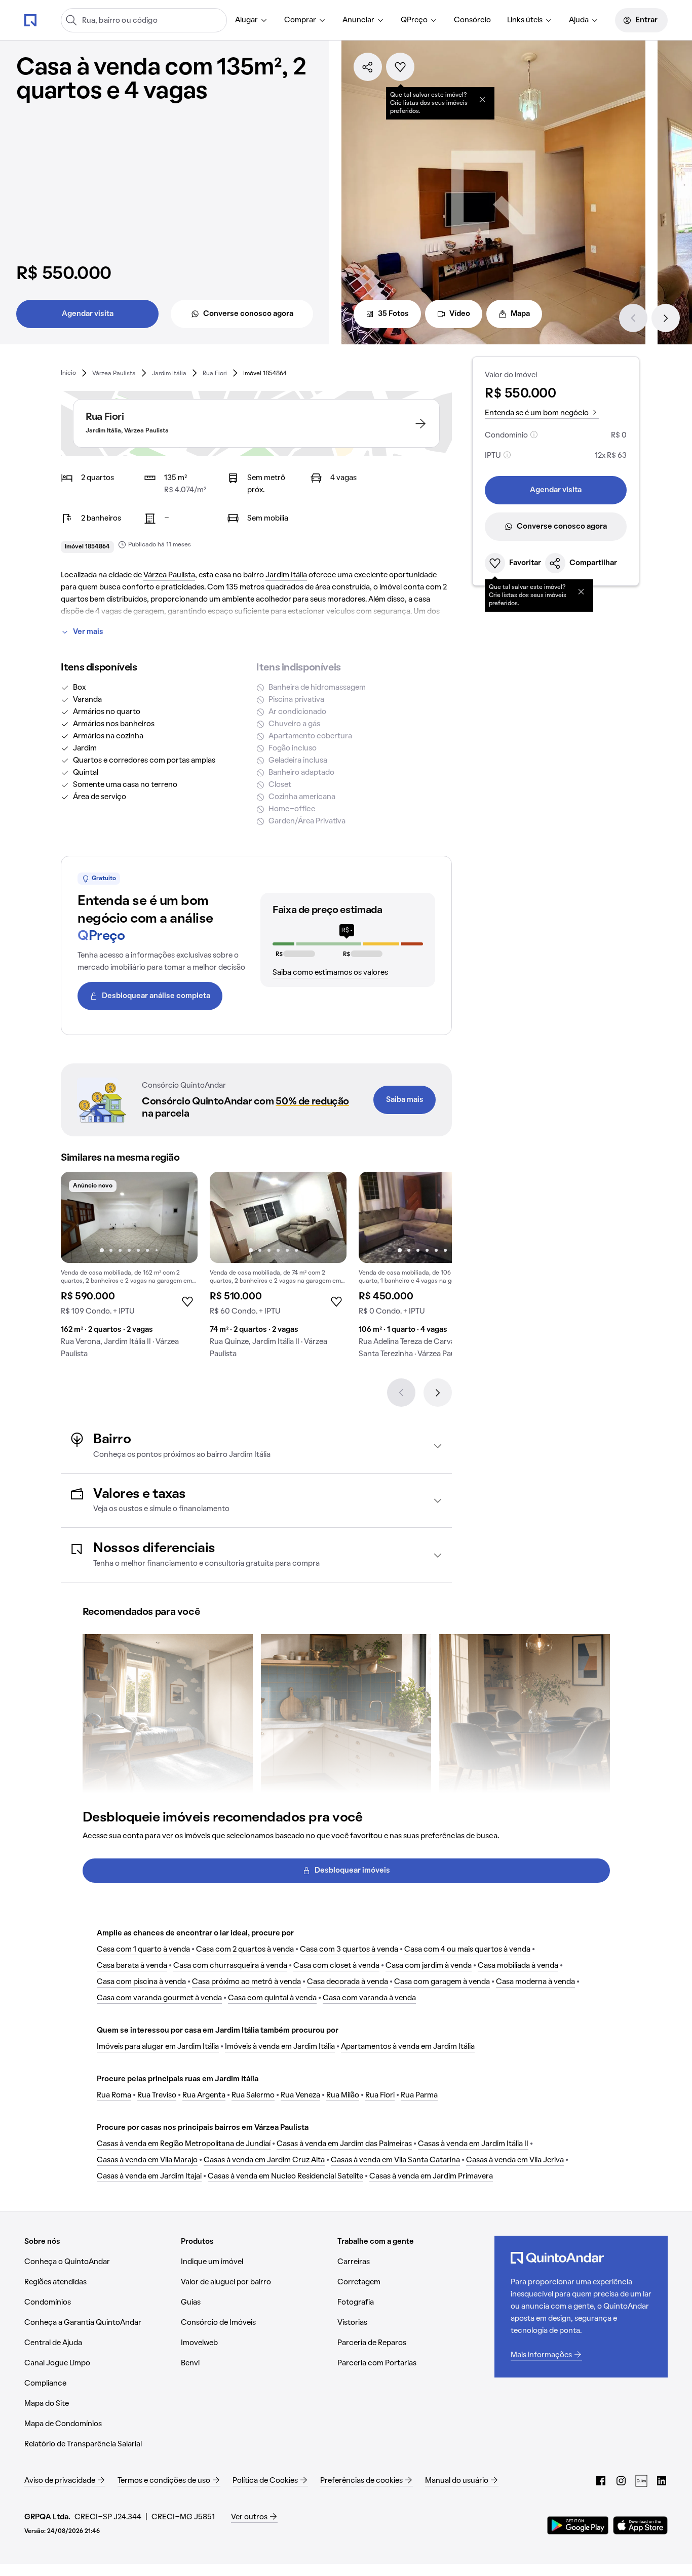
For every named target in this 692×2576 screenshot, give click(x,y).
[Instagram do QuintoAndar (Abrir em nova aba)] (621, 2481)
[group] (129, 1269)
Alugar (246, 20)
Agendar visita (88, 314)
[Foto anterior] (79, 1217)
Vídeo (460, 314)
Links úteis (525, 20)
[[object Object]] (482, 99)
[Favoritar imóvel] (400, 67)
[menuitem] (252, 20)
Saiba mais (405, 1100)
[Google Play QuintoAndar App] (578, 2525)
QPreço (414, 20)
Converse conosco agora (248, 314)
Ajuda (579, 20)
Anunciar (358, 20)
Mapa (520, 314)
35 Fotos (393, 314)
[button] (256, 1446)
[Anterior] (633, 318)
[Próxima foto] (179, 1217)
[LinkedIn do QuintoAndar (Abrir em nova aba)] (662, 2481)
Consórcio (472, 20)
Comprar (300, 20)
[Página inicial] (30, 20)
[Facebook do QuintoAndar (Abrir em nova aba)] (601, 2481)
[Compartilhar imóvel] (368, 67)
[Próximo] (666, 318)
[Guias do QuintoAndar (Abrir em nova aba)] (641, 2481)
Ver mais (88, 632)
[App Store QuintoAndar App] (640, 2525)
